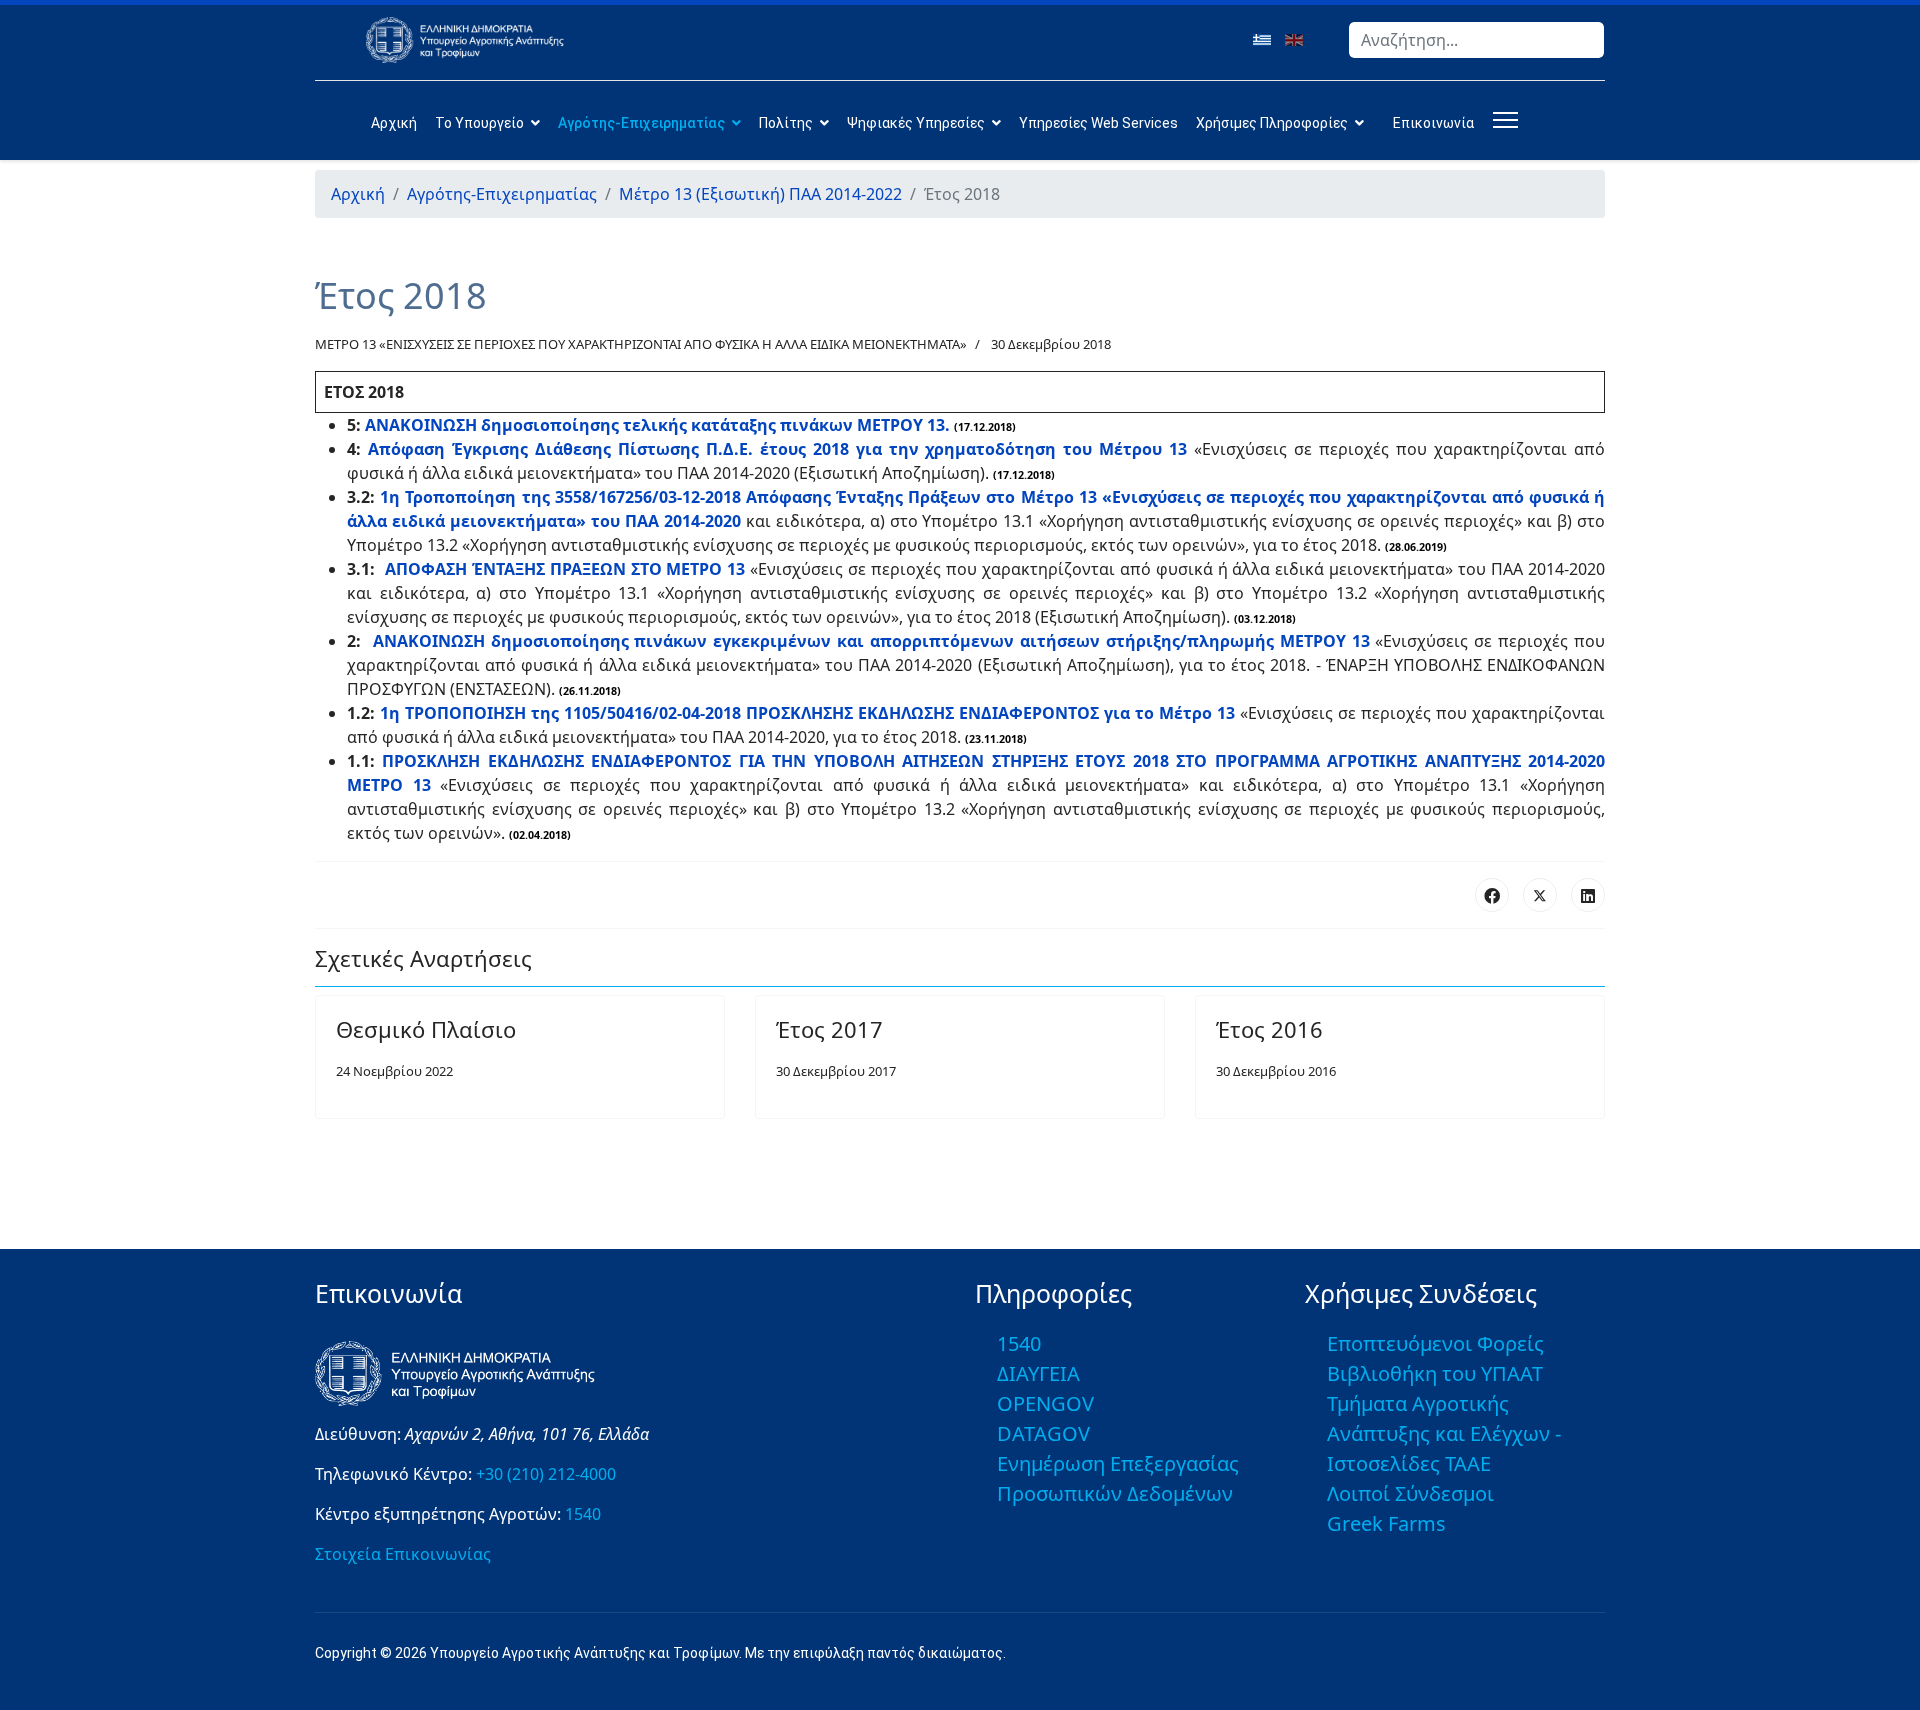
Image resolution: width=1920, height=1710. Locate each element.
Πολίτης (786, 123)
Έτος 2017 (829, 1029)
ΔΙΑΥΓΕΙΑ (1038, 1373)
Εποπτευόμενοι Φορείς (1435, 1343)
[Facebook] (1492, 895)
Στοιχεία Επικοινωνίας (403, 1554)
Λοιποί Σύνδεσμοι (1410, 1493)
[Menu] (1501, 120)
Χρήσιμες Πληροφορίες (1272, 123)
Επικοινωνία (1433, 123)
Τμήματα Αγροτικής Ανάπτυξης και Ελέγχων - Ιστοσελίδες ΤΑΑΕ (1444, 1433)
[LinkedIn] (1588, 895)
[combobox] (1476, 40)
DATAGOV (1043, 1433)
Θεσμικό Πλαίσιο (426, 1029)
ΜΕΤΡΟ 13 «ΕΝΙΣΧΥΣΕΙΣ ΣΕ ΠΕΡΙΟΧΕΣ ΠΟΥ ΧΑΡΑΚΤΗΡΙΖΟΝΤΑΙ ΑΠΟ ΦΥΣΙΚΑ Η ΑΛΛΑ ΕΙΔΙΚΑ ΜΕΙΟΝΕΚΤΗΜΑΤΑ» (641, 344)
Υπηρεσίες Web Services (1098, 123)
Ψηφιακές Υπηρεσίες (916, 123)
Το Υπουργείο (479, 123)
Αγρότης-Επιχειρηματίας (641, 123)
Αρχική (394, 123)
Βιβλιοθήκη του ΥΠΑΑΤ (1435, 1373)
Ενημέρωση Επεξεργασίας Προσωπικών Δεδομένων (1118, 1478)
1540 (583, 1514)
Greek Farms (1386, 1523)
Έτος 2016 (1269, 1029)
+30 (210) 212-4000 (546, 1474)
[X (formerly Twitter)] (1540, 895)
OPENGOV (1045, 1403)
